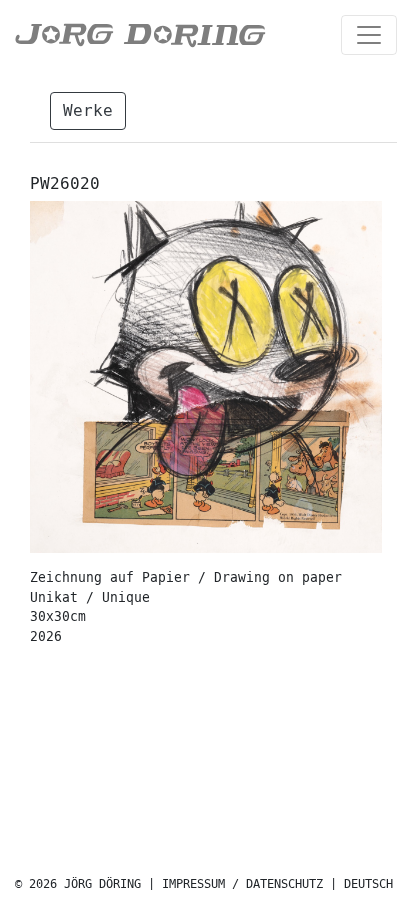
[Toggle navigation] (369, 35)
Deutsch (368, 884)
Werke (88, 110)
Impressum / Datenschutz (242, 884)
